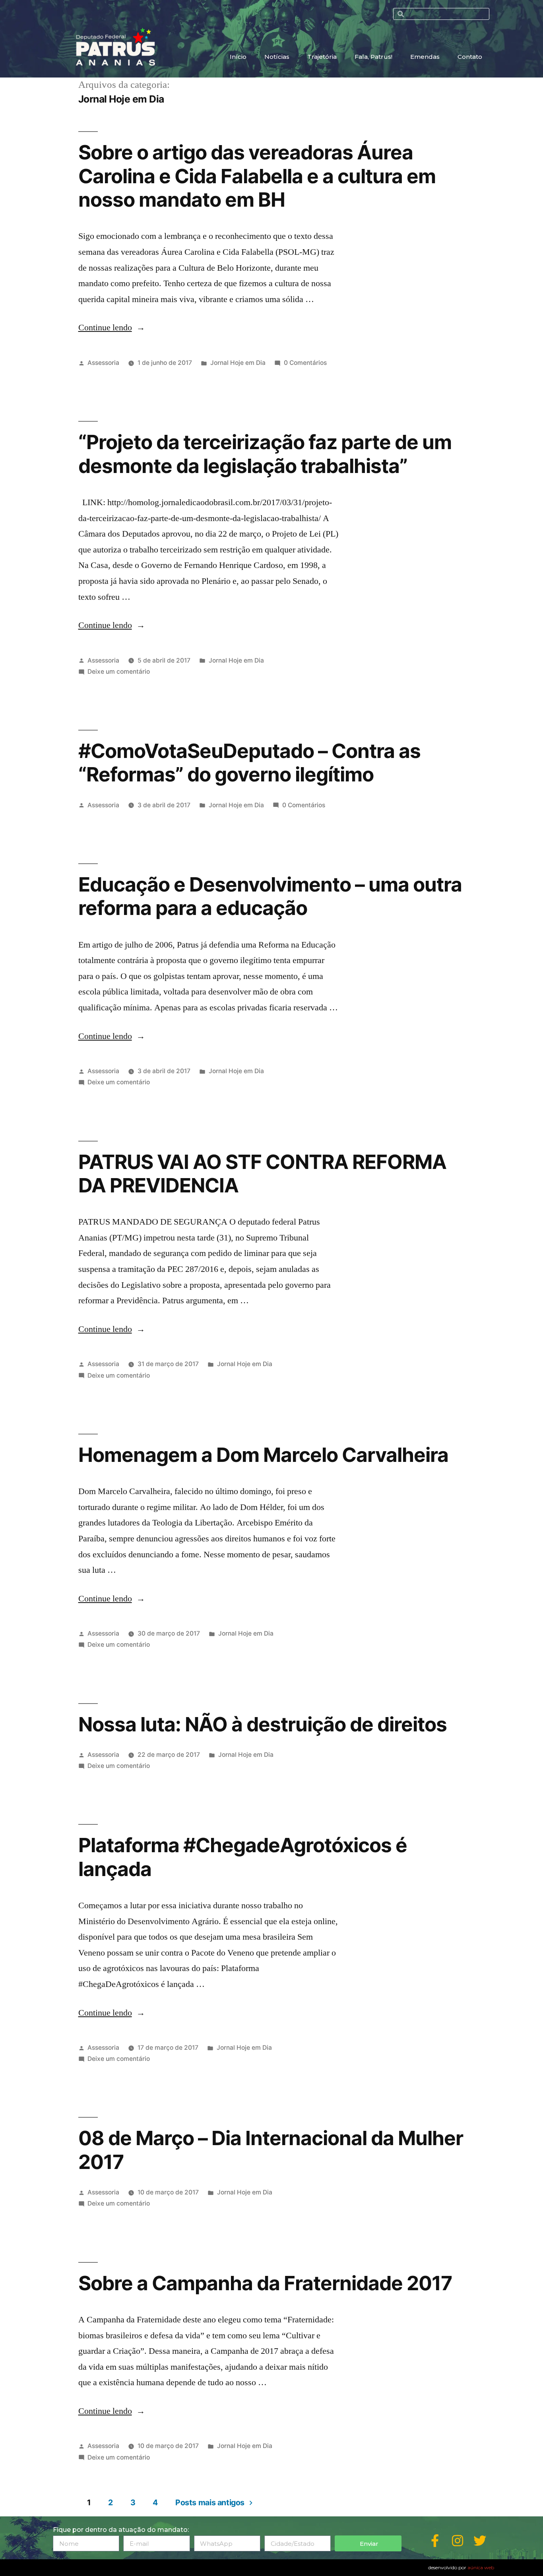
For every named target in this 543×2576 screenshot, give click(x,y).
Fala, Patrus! (373, 57)
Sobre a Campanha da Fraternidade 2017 (265, 2283)
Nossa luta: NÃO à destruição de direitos (263, 1724)
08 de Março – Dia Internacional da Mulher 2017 (271, 2150)
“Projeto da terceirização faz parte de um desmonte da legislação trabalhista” (265, 454)
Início (238, 57)
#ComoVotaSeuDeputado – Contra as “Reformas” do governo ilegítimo (249, 763)
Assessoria (103, 363)
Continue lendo (112, 328)
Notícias (277, 57)
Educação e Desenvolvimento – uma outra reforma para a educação (270, 896)
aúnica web (481, 2567)
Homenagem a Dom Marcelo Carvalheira (263, 1455)
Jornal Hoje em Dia (238, 363)
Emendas (425, 57)
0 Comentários (305, 363)
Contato (470, 57)
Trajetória (322, 57)
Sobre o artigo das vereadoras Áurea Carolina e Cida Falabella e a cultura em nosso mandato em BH (257, 176)
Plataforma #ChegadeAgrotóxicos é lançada (243, 1857)
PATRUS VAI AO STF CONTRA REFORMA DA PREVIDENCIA (262, 1174)
